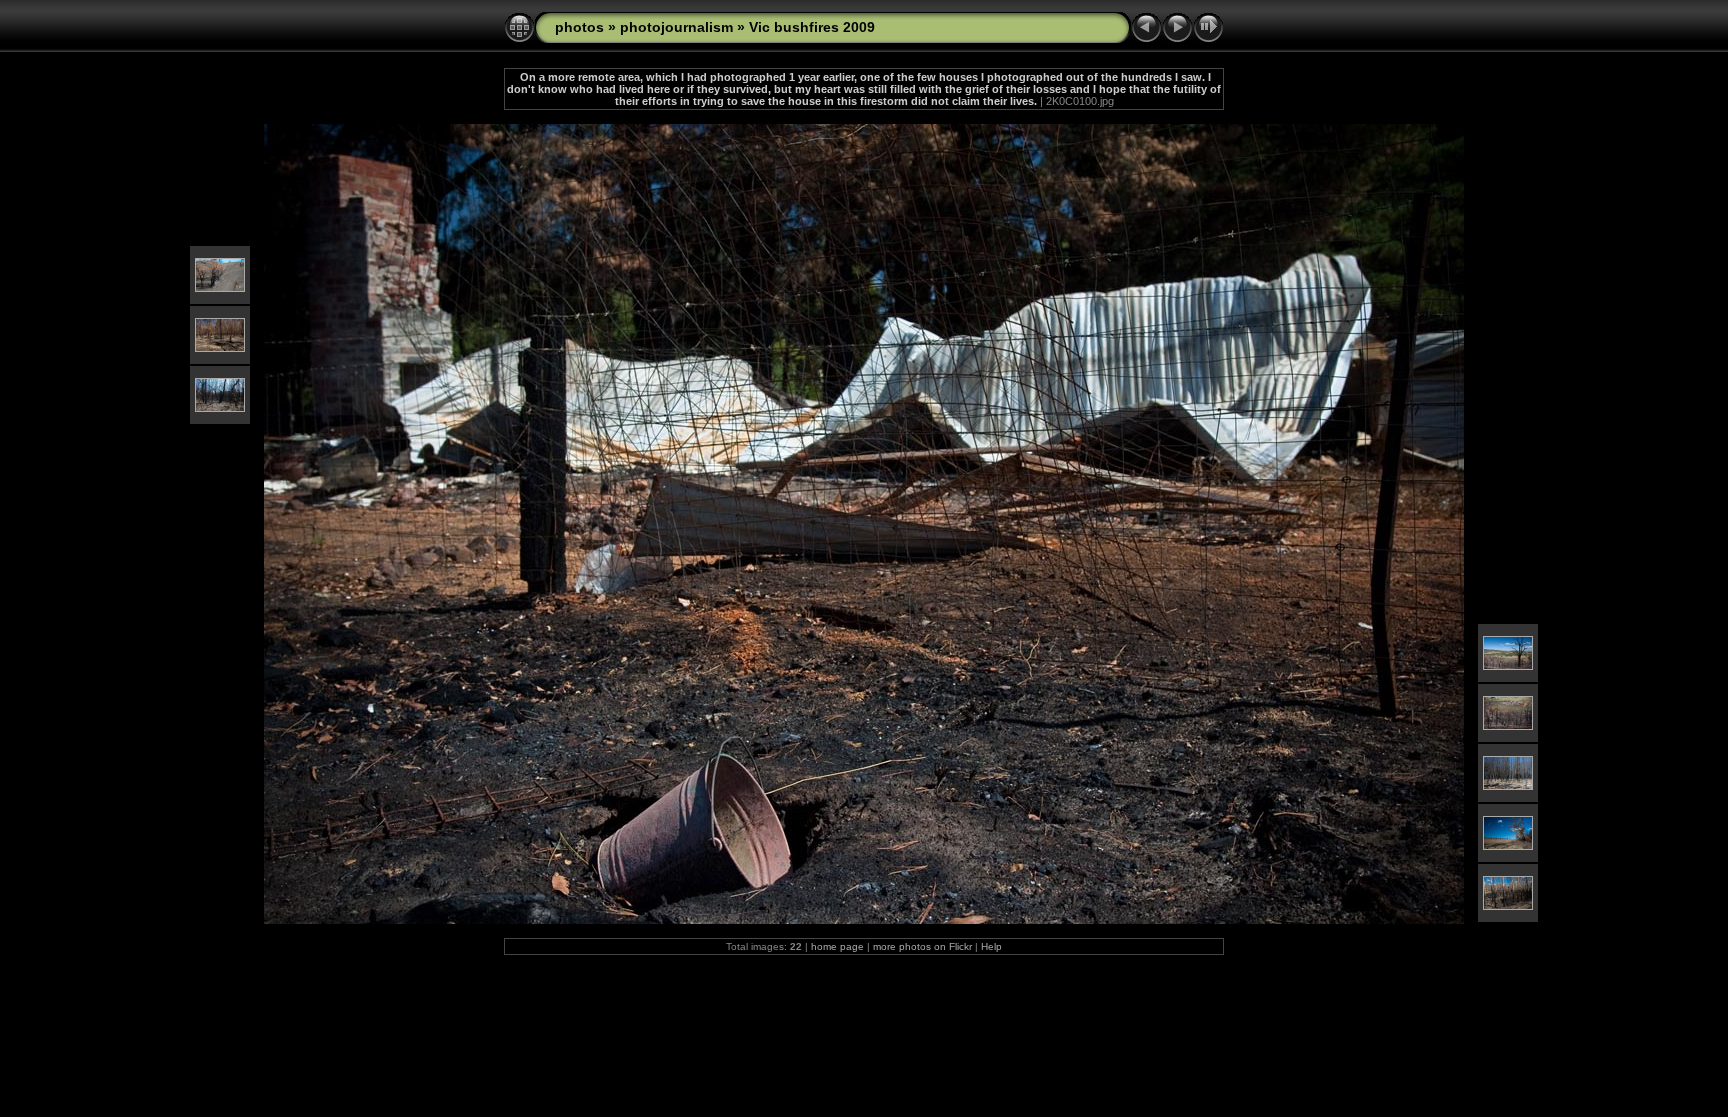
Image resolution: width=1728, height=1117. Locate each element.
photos (579, 27)
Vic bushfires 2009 (812, 27)
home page (837, 946)
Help (991, 946)
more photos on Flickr (922, 946)
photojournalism (676, 27)
